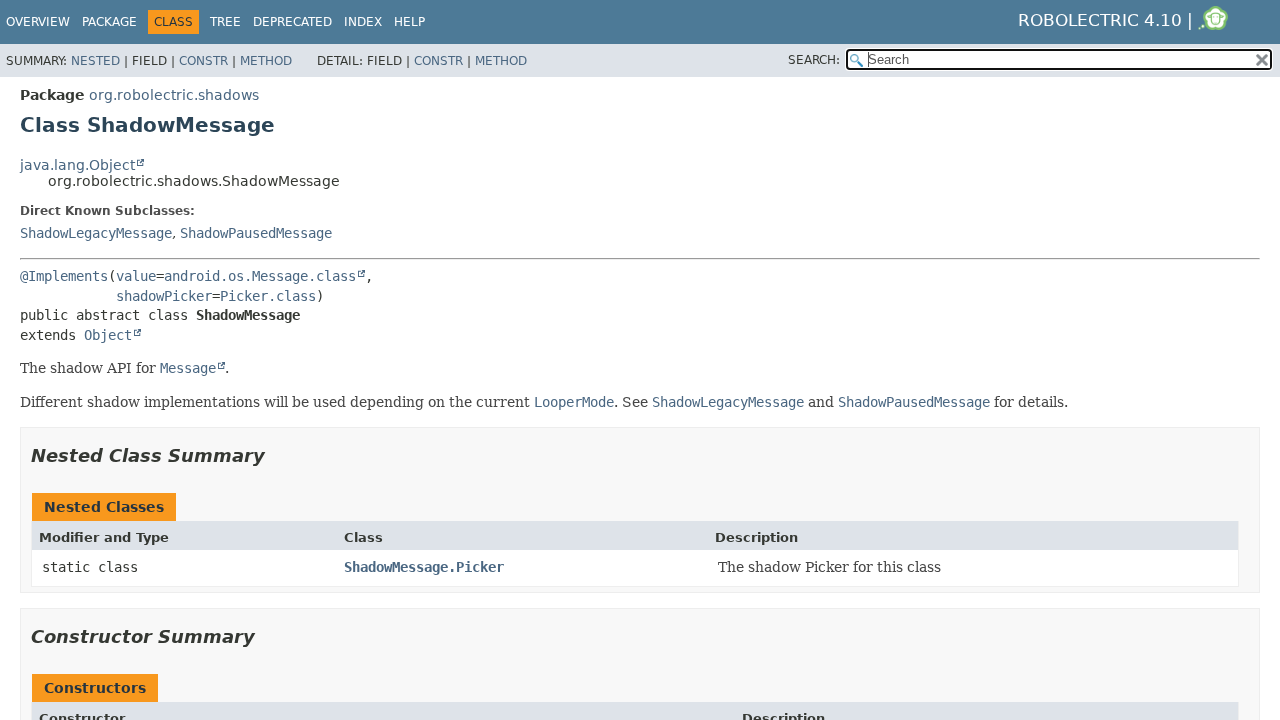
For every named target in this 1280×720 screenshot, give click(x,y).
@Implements (64, 276)
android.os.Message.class (260, 276)
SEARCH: (814, 60)
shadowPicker (164, 296)
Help (409, 22)
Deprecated (292, 22)
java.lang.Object (77, 165)
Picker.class (268, 296)
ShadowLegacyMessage (96, 233)
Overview (38, 22)
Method (266, 61)
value (136, 276)
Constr (203, 61)
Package (109, 22)
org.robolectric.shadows (174, 95)
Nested (95, 61)
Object (108, 335)
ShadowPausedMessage (256, 233)
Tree (225, 22)
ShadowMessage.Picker (424, 567)
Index (363, 22)
